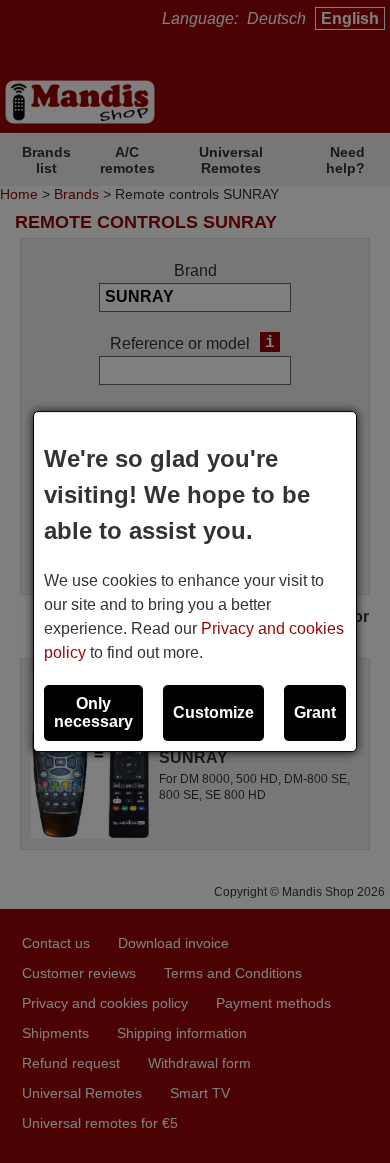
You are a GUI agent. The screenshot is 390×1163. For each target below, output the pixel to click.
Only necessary (93, 712)
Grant (315, 712)
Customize (213, 712)
